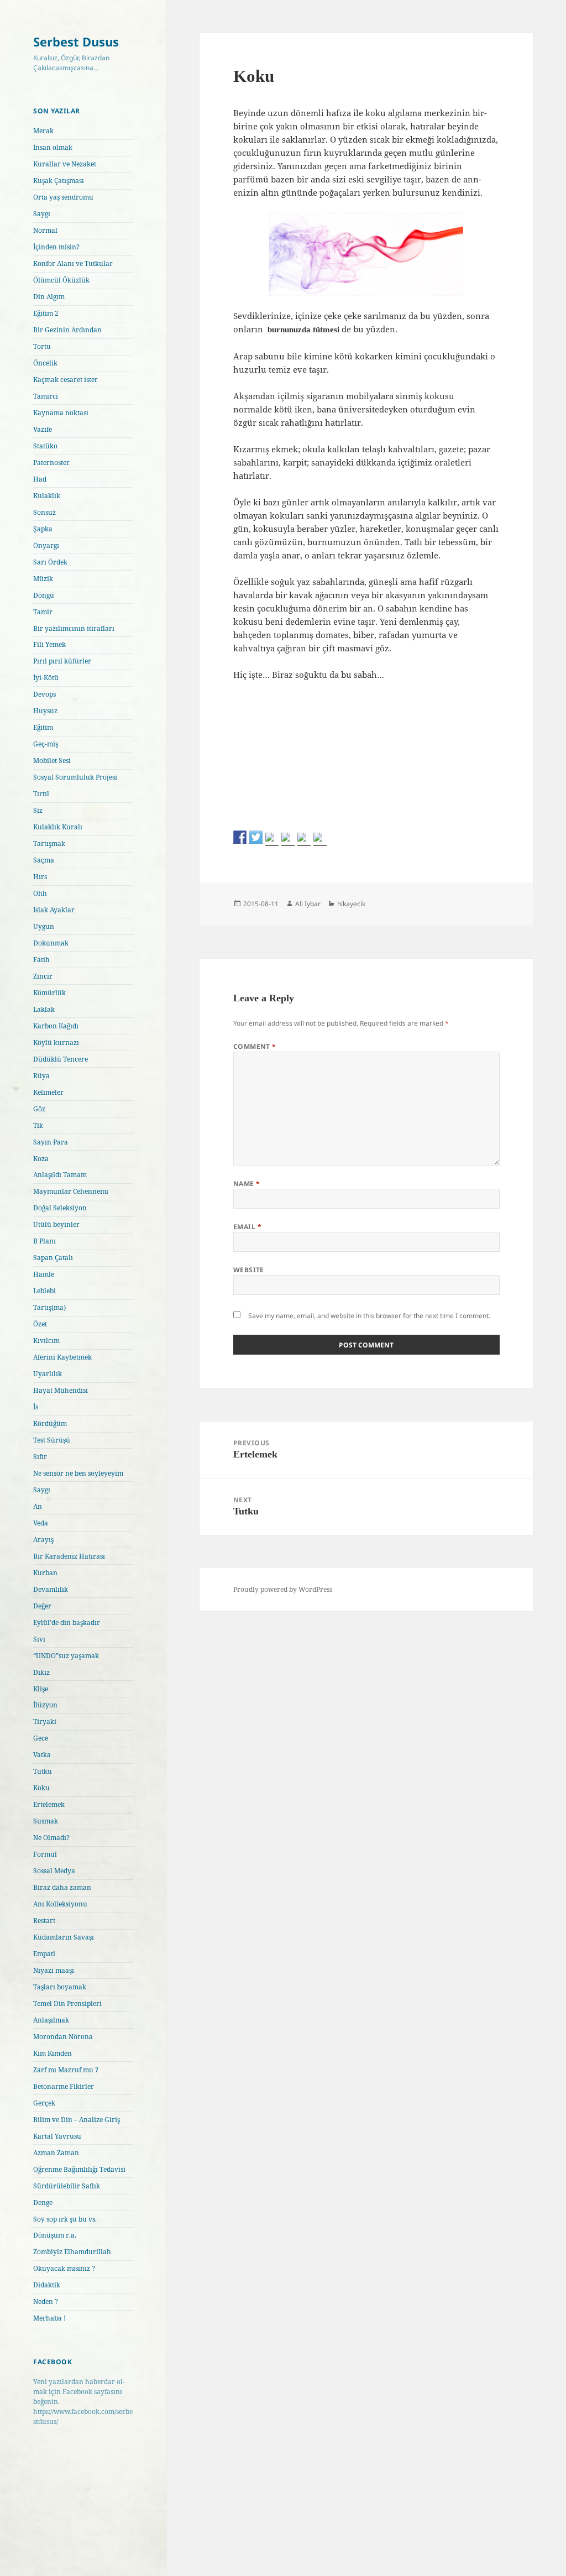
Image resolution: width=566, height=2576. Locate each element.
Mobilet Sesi (52, 761)
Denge (43, 2203)
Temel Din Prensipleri (67, 2003)
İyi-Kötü (46, 678)
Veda (41, 1523)
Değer (42, 1606)
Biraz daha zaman (62, 1887)
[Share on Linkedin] (304, 839)
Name (247, 1184)
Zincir (43, 976)
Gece (41, 1738)
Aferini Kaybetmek (62, 1357)
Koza (41, 1159)
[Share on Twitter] (256, 837)
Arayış (43, 1540)
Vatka (42, 1755)
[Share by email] (320, 839)
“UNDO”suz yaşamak (66, 1656)
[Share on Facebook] (240, 837)
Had (40, 479)
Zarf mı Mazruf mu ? (66, 2070)
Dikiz (41, 1672)
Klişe (41, 1689)
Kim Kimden (53, 2053)
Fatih (41, 960)
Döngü (44, 595)
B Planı (44, 1241)
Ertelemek (49, 1804)
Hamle (44, 1274)
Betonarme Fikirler (64, 2086)
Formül (45, 1854)
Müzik (43, 579)
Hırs (40, 877)
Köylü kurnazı (56, 1043)
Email (247, 1227)
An (38, 1506)
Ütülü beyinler (56, 1224)
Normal (45, 230)
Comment (255, 1046)
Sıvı (39, 1639)
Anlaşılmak (51, 2020)
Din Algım (49, 297)
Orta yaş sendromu (63, 197)
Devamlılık (51, 1589)
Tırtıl (41, 794)
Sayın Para (51, 1142)
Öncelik (45, 363)
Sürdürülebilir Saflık (67, 2186)
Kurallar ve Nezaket (65, 164)
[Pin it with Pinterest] (288, 839)
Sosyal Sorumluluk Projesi (75, 777)
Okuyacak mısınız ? (64, 2268)
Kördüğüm (50, 1423)
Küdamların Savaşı (64, 1937)
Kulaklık (47, 496)
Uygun (44, 926)
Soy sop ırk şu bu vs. (65, 2219)
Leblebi (44, 1291)
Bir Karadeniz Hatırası (69, 1556)
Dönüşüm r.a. (55, 2235)
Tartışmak (49, 843)
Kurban (45, 1573)
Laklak (44, 1009)
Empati (44, 1954)
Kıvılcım (46, 1341)
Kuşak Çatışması (59, 181)
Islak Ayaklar (54, 910)
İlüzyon (45, 1705)
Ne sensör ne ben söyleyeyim (78, 1473)
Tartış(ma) (49, 1307)
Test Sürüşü (52, 1440)
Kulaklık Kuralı (58, 827)
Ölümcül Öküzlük (61, 280)
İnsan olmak (53, 147)
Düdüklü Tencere (61, 1059)
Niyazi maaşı (54, 1970)
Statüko (45, 446)
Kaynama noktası (61, 413)
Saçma (44, 860)
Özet (40, 1324)
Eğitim (43, 727)
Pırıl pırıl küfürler (62, 661)
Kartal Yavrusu (57, 2136)
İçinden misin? (56, 247)
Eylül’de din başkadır (67, 1623)
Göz (39, 1109)
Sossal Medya (54, 1871)
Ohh (40, 893)
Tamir (43, 612)
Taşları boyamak (60, 1987)
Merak (43, 131)
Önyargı (46, 545)
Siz (38, 810)
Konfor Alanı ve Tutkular (73, 263)
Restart (44, 1921)
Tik (38, 1125)
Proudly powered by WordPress (283, 1589)
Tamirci (46, 396)
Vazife (43, 429)
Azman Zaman (56, 2153)
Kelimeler (48, 1092)
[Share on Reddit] (272, 839)
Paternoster (51, 463)
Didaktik (47, 2285)
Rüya (41, 1076)
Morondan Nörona (63, 2037)
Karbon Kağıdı (56, 1026)
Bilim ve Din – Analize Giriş (77, 2120)
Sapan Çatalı (53, 1258)
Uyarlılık (48, 1374)
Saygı (42, 214)
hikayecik (351, 904)
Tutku (43, 1771)
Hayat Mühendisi (61, 1390)
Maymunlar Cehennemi (71, 1191)
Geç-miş (46, 744)
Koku (41, 1788)
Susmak (46, 1821)
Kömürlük (49, 993)
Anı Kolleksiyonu (60, 1904)
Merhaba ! (49, 2318)
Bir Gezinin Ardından (67, 330)
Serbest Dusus (76, 41)
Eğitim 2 (46, 313)
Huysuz (45, 711)
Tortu (42, 346)
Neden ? (46, 2301)
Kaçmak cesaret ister (65, 380)
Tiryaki (45, 1721)
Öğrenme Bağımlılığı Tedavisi (79, 2169)
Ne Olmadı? (51, 1838)
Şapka (43, 529)
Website (249, 1270)
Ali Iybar (308, 904)
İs (36, 1407)
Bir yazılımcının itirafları (74, 628)
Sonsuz (44, 512)
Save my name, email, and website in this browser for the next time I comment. (369, 1316)
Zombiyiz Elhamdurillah (72, 2252)
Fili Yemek (49, 644)
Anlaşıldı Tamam (60, 1175)
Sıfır (40, 1457)
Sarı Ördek (50, 562)
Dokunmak (51, 943)
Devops (44, 694)
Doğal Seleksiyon (60, 1208)
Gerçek (44, 2103)
